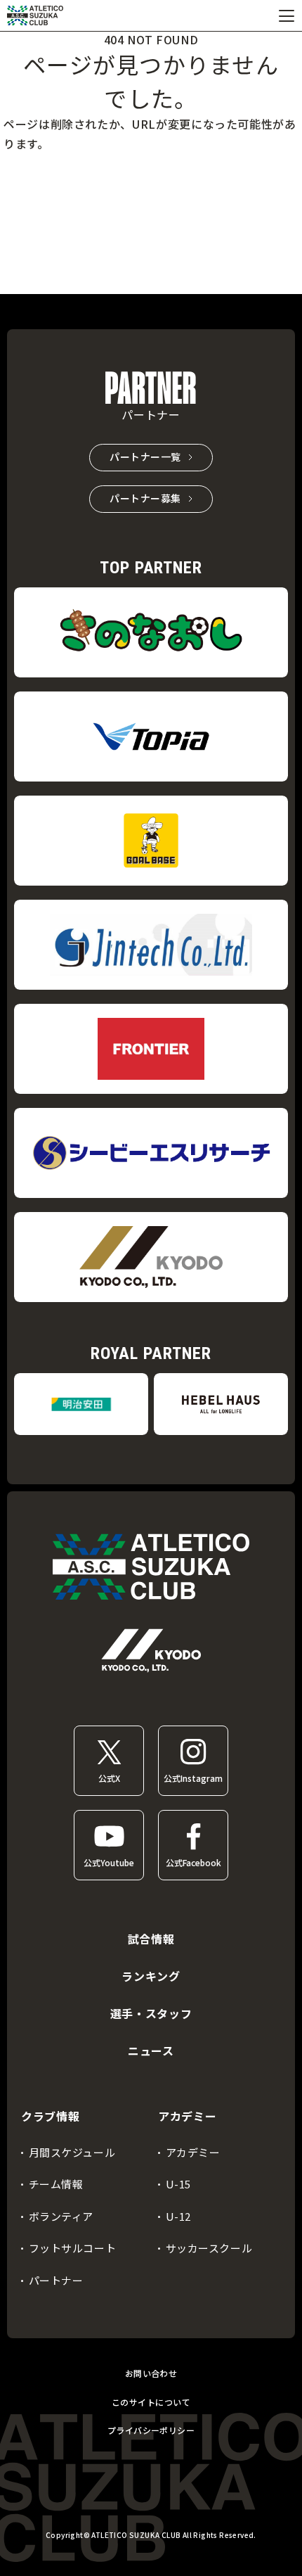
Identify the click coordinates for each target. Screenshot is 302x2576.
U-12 (178, 2216)
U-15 (178, 2184)
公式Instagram (193, 1778)
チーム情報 (56, 2184)
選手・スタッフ (151, 2013)
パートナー (56, 2280)
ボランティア (61, 2216)
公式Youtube (109, 1862)
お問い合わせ (151, 2373)
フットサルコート (73, 2248)
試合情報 (151, 1939)
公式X (109, 1778)
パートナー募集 (145, 498)
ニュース (151, 2051)
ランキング (151, 1976)
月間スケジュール (72, 2152)
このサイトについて (151, 2402)
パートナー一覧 (145, 457)
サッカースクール (209, 2248)
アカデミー (193, 2152)
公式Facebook (193, 1862)
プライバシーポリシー (151, 2430)
